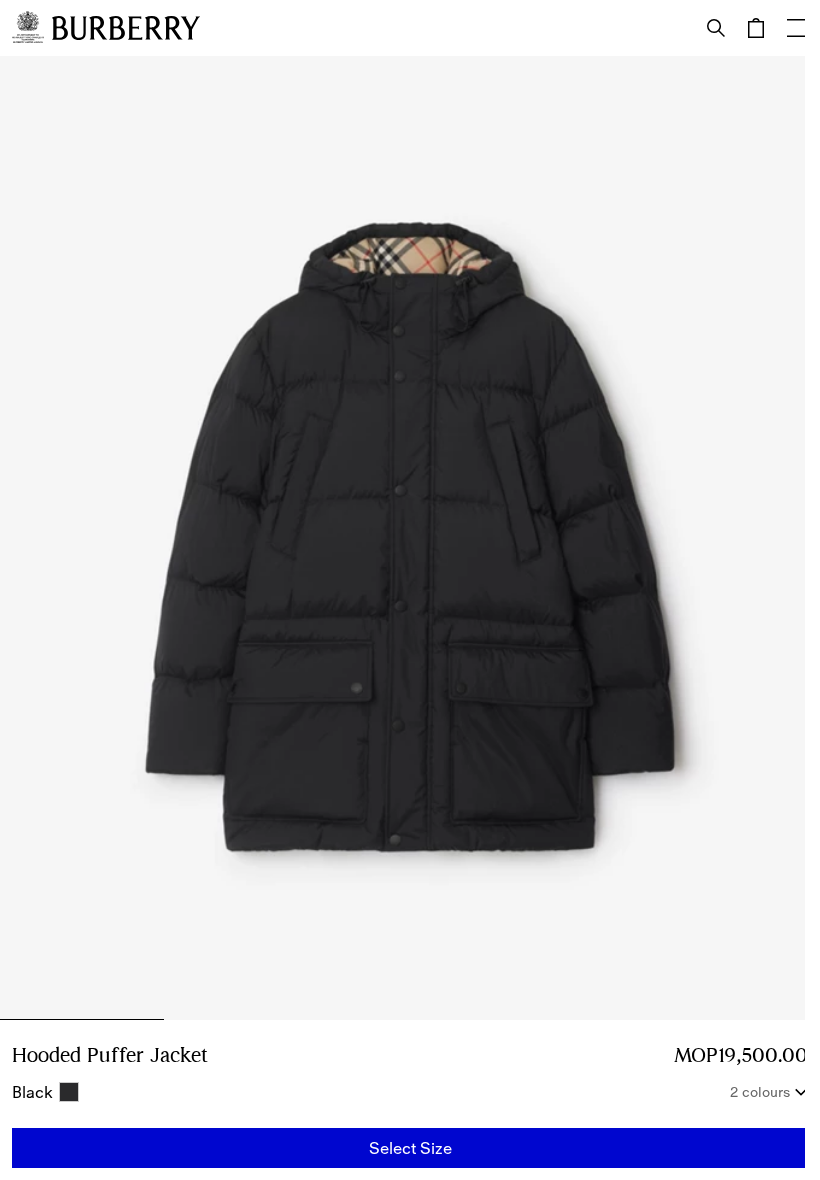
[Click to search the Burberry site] (716, 28)
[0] (756, 28)
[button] (410, 1148)
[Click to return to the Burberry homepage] (126, 28)
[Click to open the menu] (796, 28)
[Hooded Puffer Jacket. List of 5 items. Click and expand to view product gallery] (410, 538)
